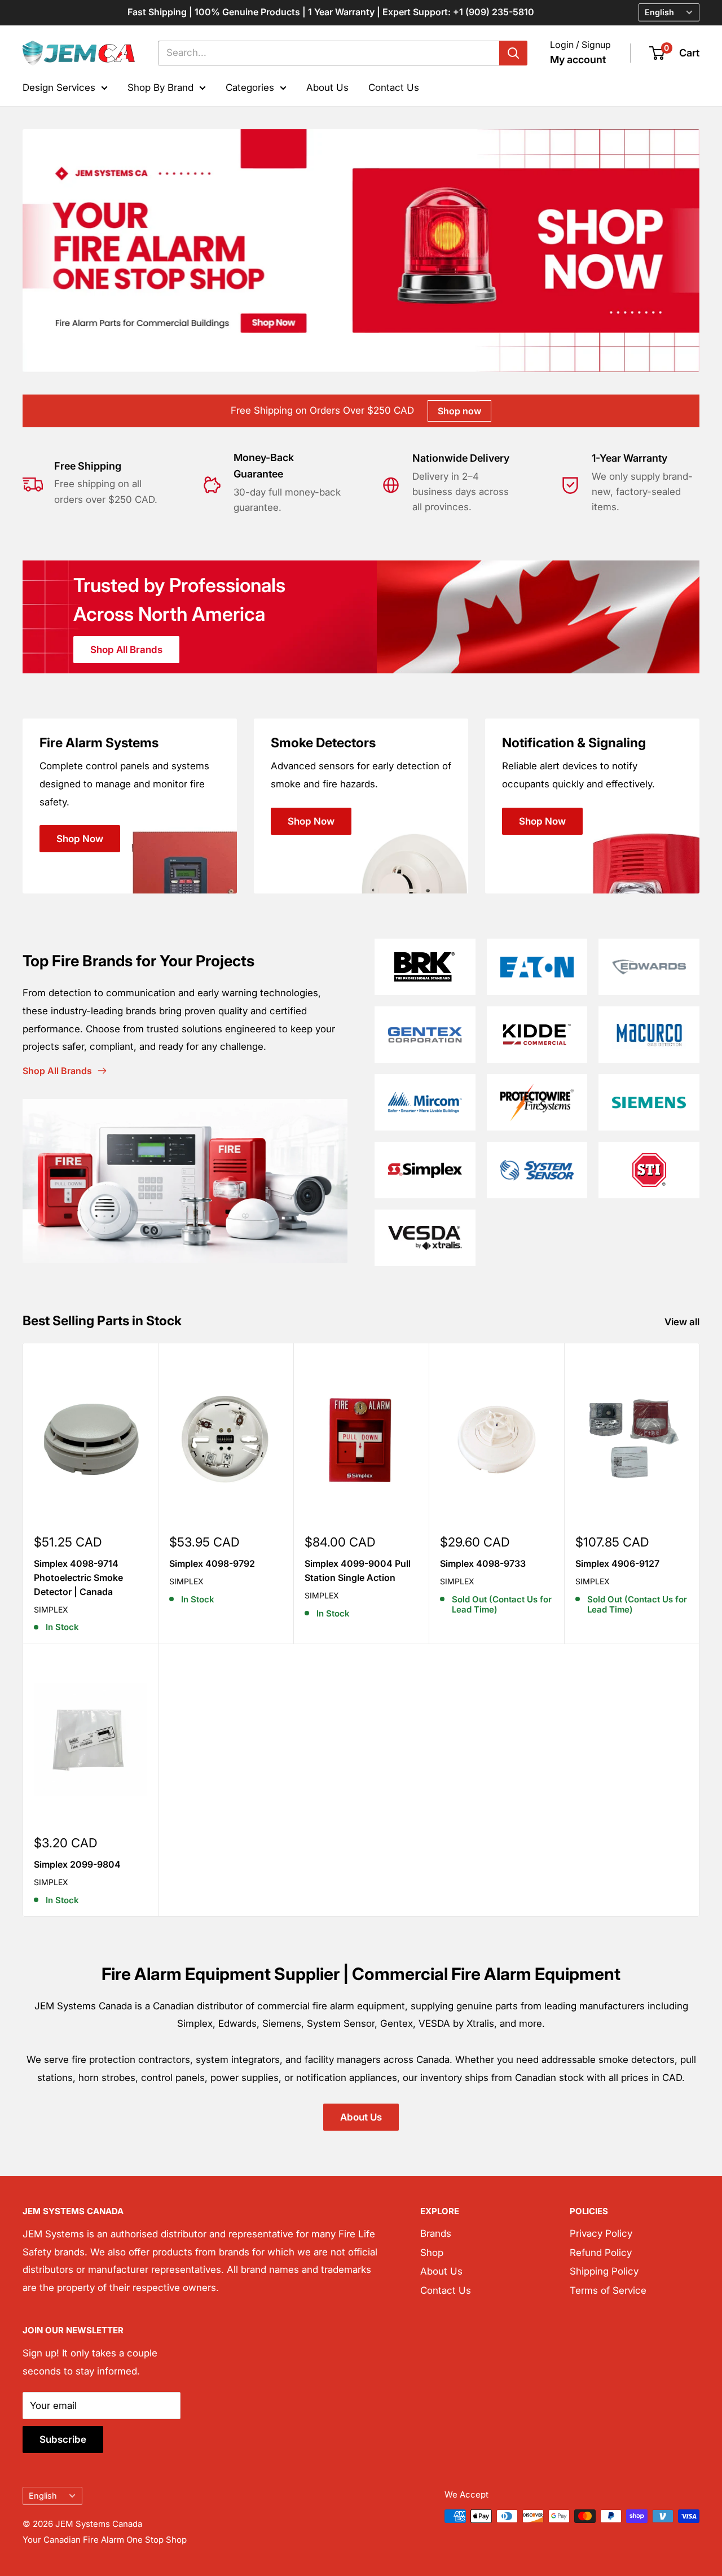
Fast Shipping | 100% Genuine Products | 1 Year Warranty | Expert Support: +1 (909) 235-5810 (331, 12)
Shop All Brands (126, 650)
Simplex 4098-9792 (212, 1563)
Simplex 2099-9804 (77, 1864)
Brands (436, 2233)
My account (578, 60)
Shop (432, 2253)
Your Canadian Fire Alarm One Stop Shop (105, 2540)
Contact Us (394, 87)
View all (683, 1322)
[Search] (513, 53)
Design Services (59, 87)
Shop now (459, 411)
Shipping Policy (604, 2271)
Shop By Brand (160, 87)
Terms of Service (608, 2290)
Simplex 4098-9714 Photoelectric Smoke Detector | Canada (78, 1578)
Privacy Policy (601, 2233)
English (43, 2496)
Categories (250, 87)
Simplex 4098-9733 (483, 1563)
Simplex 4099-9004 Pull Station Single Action (358, 1570)
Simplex (51, 1609)
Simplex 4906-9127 (617, 1563)
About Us (327, 87)
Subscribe (63, 2439)
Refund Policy (601, 2253)
